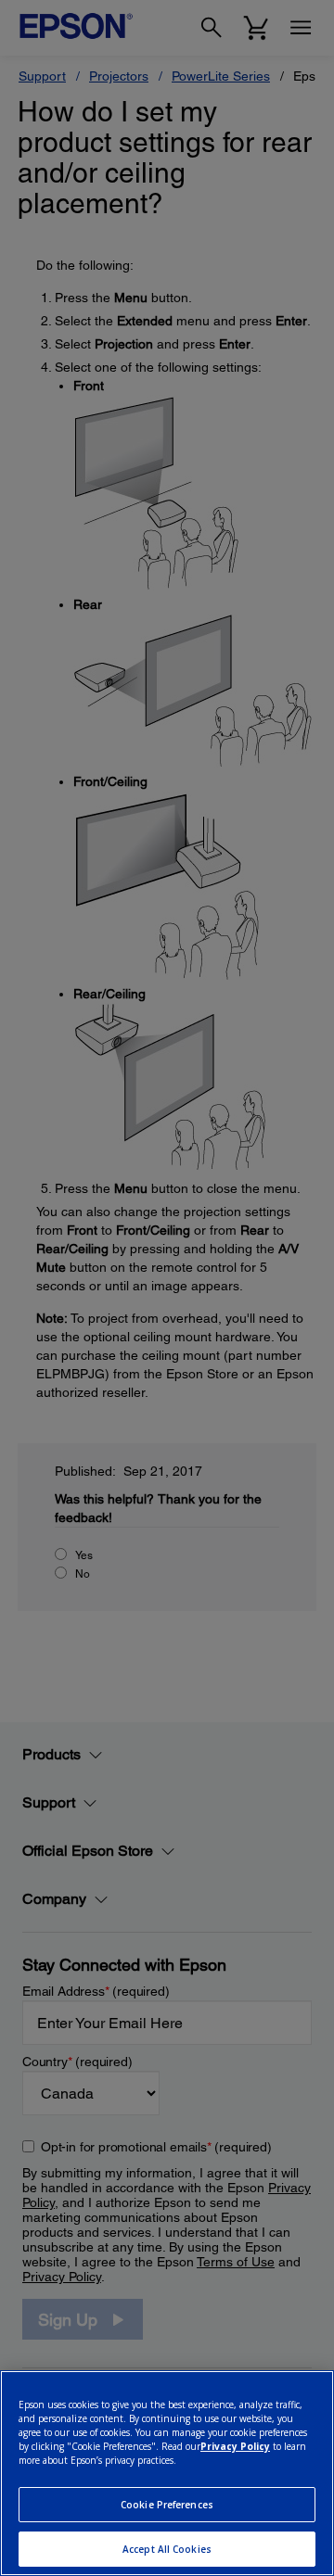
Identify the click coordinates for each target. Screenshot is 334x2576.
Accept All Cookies (167, 2549)
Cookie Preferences (167, 2505)
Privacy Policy (235, 2446)
